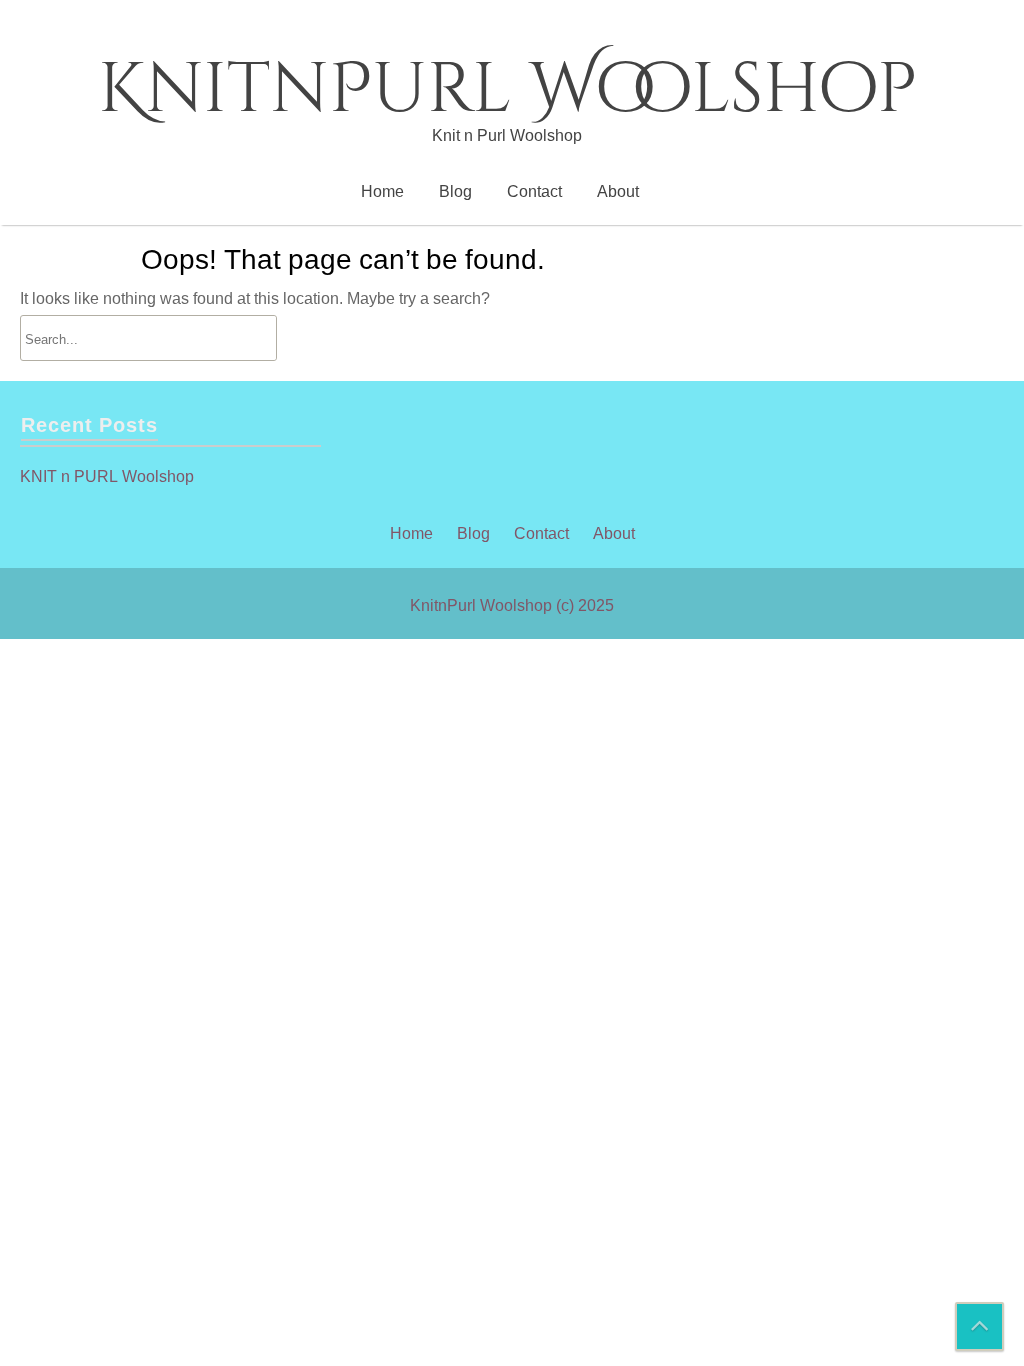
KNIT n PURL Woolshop (107, 476)
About (618, 191)
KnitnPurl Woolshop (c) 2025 (512, 605)
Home (382, 191)
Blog (455, 191)
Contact (534, 191)
